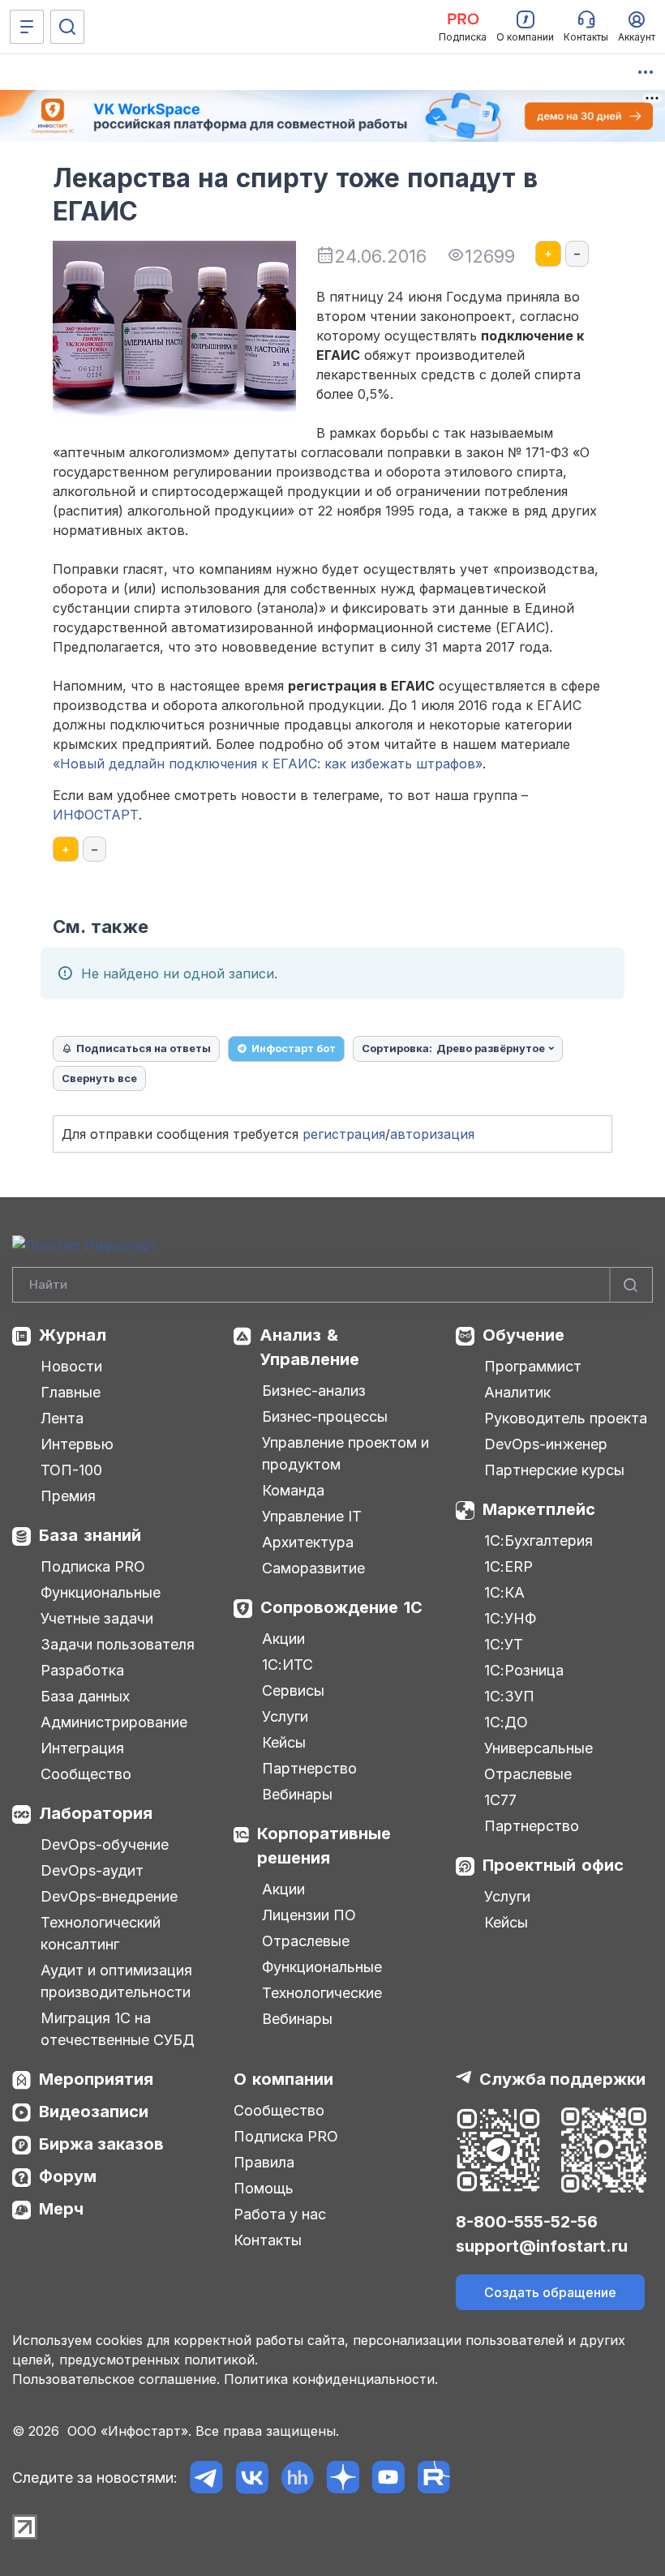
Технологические (322, 1993)
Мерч (61, 2209)
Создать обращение (550, 2292)
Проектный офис (553, 1865)
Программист (533, 1366)
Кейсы (284, 1742)
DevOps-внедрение (109, 1896)
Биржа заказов (101, 2144)
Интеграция (82, 1748)
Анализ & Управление (309, 1347)
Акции (283, 1639)
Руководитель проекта (566, 1418)
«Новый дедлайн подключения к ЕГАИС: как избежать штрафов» (268, 764)
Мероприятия (96, 2079)
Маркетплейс (539, 1509)
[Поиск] (67, 27)
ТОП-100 (71, 1470)
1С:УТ (504, 1644)
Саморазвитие (313, 1568)
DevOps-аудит (92, 1870)
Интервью (77, 1444)
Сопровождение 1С (341, 1607)
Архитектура (308, 1542)
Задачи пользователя (118, 1644)
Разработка (82, 1670)
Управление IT (312, 1516)
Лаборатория (96, 1813)
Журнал (73, 1335)
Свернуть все (99, 1078)
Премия (68, 1496)
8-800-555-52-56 (527, 2222)
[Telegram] (206, 2478)
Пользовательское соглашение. (116, 2379)
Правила (264, 2162)
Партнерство (309, 1768)
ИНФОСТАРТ (96, 815)
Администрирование (114, 1722)
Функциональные (101, 1592)
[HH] (297, 2478)
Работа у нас (280, 2214)
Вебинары (297, 1794)
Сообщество (86, 1774)
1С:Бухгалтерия (538, 1540)
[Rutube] (433, 2478)
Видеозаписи (94, 2112)
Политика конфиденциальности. (331, 2379)
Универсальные (538, 1748)
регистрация (344, 1134)
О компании (283, 2079)
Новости (71, 1366)
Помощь (264, 2188)
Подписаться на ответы (144, 1048)
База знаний (90, 1535)
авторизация (432, 1134)
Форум (68, 2176)
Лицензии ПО (309, 1915)
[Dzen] (343, 2478)
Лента (62, 1418)
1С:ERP (508, 1566)
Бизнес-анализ (314, 1391)
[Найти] (631, 1285)
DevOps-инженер (546, 1444)
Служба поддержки (562, 2079)
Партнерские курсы (554, 1470)
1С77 (500, 1800)
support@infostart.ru (542, 2246)
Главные (71, 1392)
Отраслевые (306, 1941)
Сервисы (293, 1690)
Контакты (268, 2240)
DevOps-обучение (105, 1844)
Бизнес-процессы (325, 1416)
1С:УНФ (510, 1618)
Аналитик (517, 1392)
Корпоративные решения (324, 1846)
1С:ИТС (287, 1665)
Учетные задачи (97, 1618)
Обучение (523, 1335)
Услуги (285, 1716)
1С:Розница (524, 1670)
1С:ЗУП (509, 1696)
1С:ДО (506, 1722)
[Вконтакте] (252, 2478)
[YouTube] (388, 2478)
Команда (293, 1490)
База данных (85, 1696)
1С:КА (504, 1592)
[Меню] (27, 27)
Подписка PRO (93, 1566)
